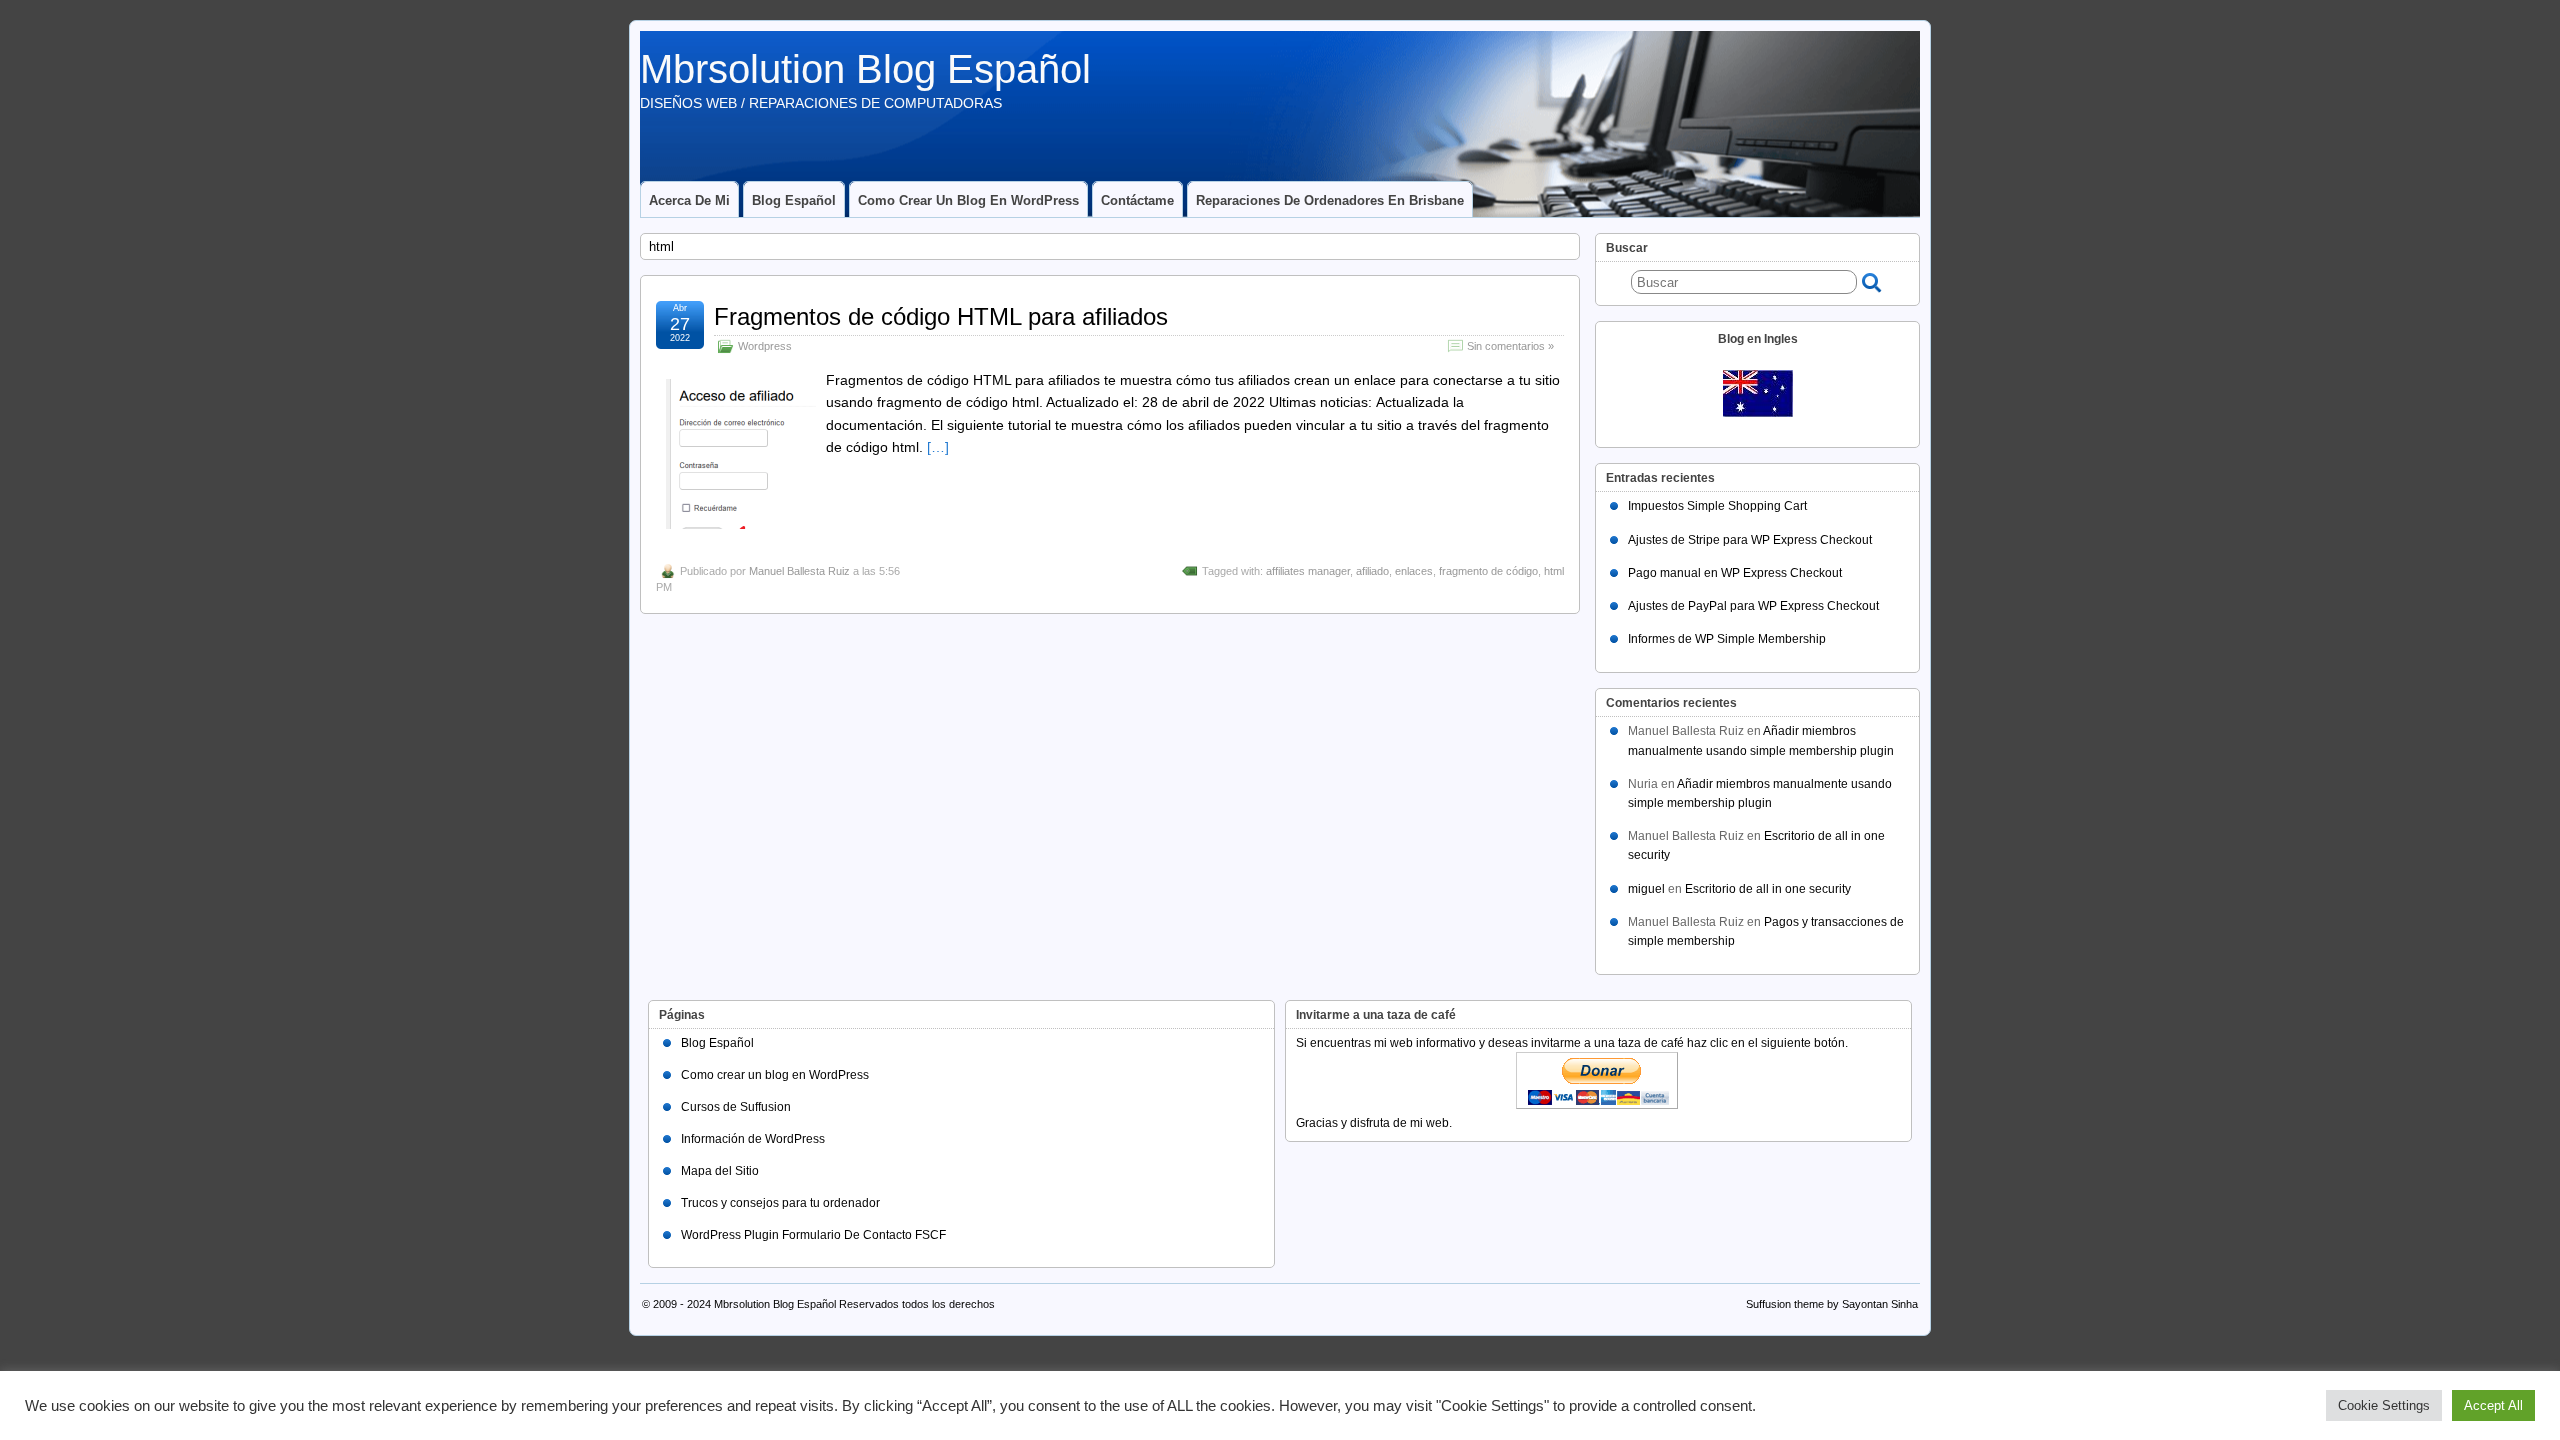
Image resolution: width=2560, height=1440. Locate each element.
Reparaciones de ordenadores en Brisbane (1330, 200)
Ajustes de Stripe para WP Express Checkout (1750, 540)
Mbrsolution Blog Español (865, 69)
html (1554, 571)
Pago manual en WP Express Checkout (1735, 573)
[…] (938, 447)
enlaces (1414, 571)
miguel (1646, 889)
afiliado (1372, 571)
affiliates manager (1308, 571)
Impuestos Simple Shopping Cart (1717, 506)
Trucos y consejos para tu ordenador (780, 1203)
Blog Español (794, 200)
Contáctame (1137, 200)
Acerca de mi (689, 200)
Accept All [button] (2493, 1405)
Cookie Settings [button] (2384, 1405)
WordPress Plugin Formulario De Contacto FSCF (813, 1235)
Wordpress (765, 346)
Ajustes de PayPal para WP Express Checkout (1753, 606)
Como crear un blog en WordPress (968, 200)
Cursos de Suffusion (736, 1107)
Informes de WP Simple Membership (1727, 639)
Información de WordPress (753, 1139)
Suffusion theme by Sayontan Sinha (1832, 1304)
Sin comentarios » (1510, 346)
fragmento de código (1488, 571)
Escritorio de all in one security (1768, 889)
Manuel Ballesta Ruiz (799, 571)
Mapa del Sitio (720, 1171)
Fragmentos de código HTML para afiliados (941, 316)
